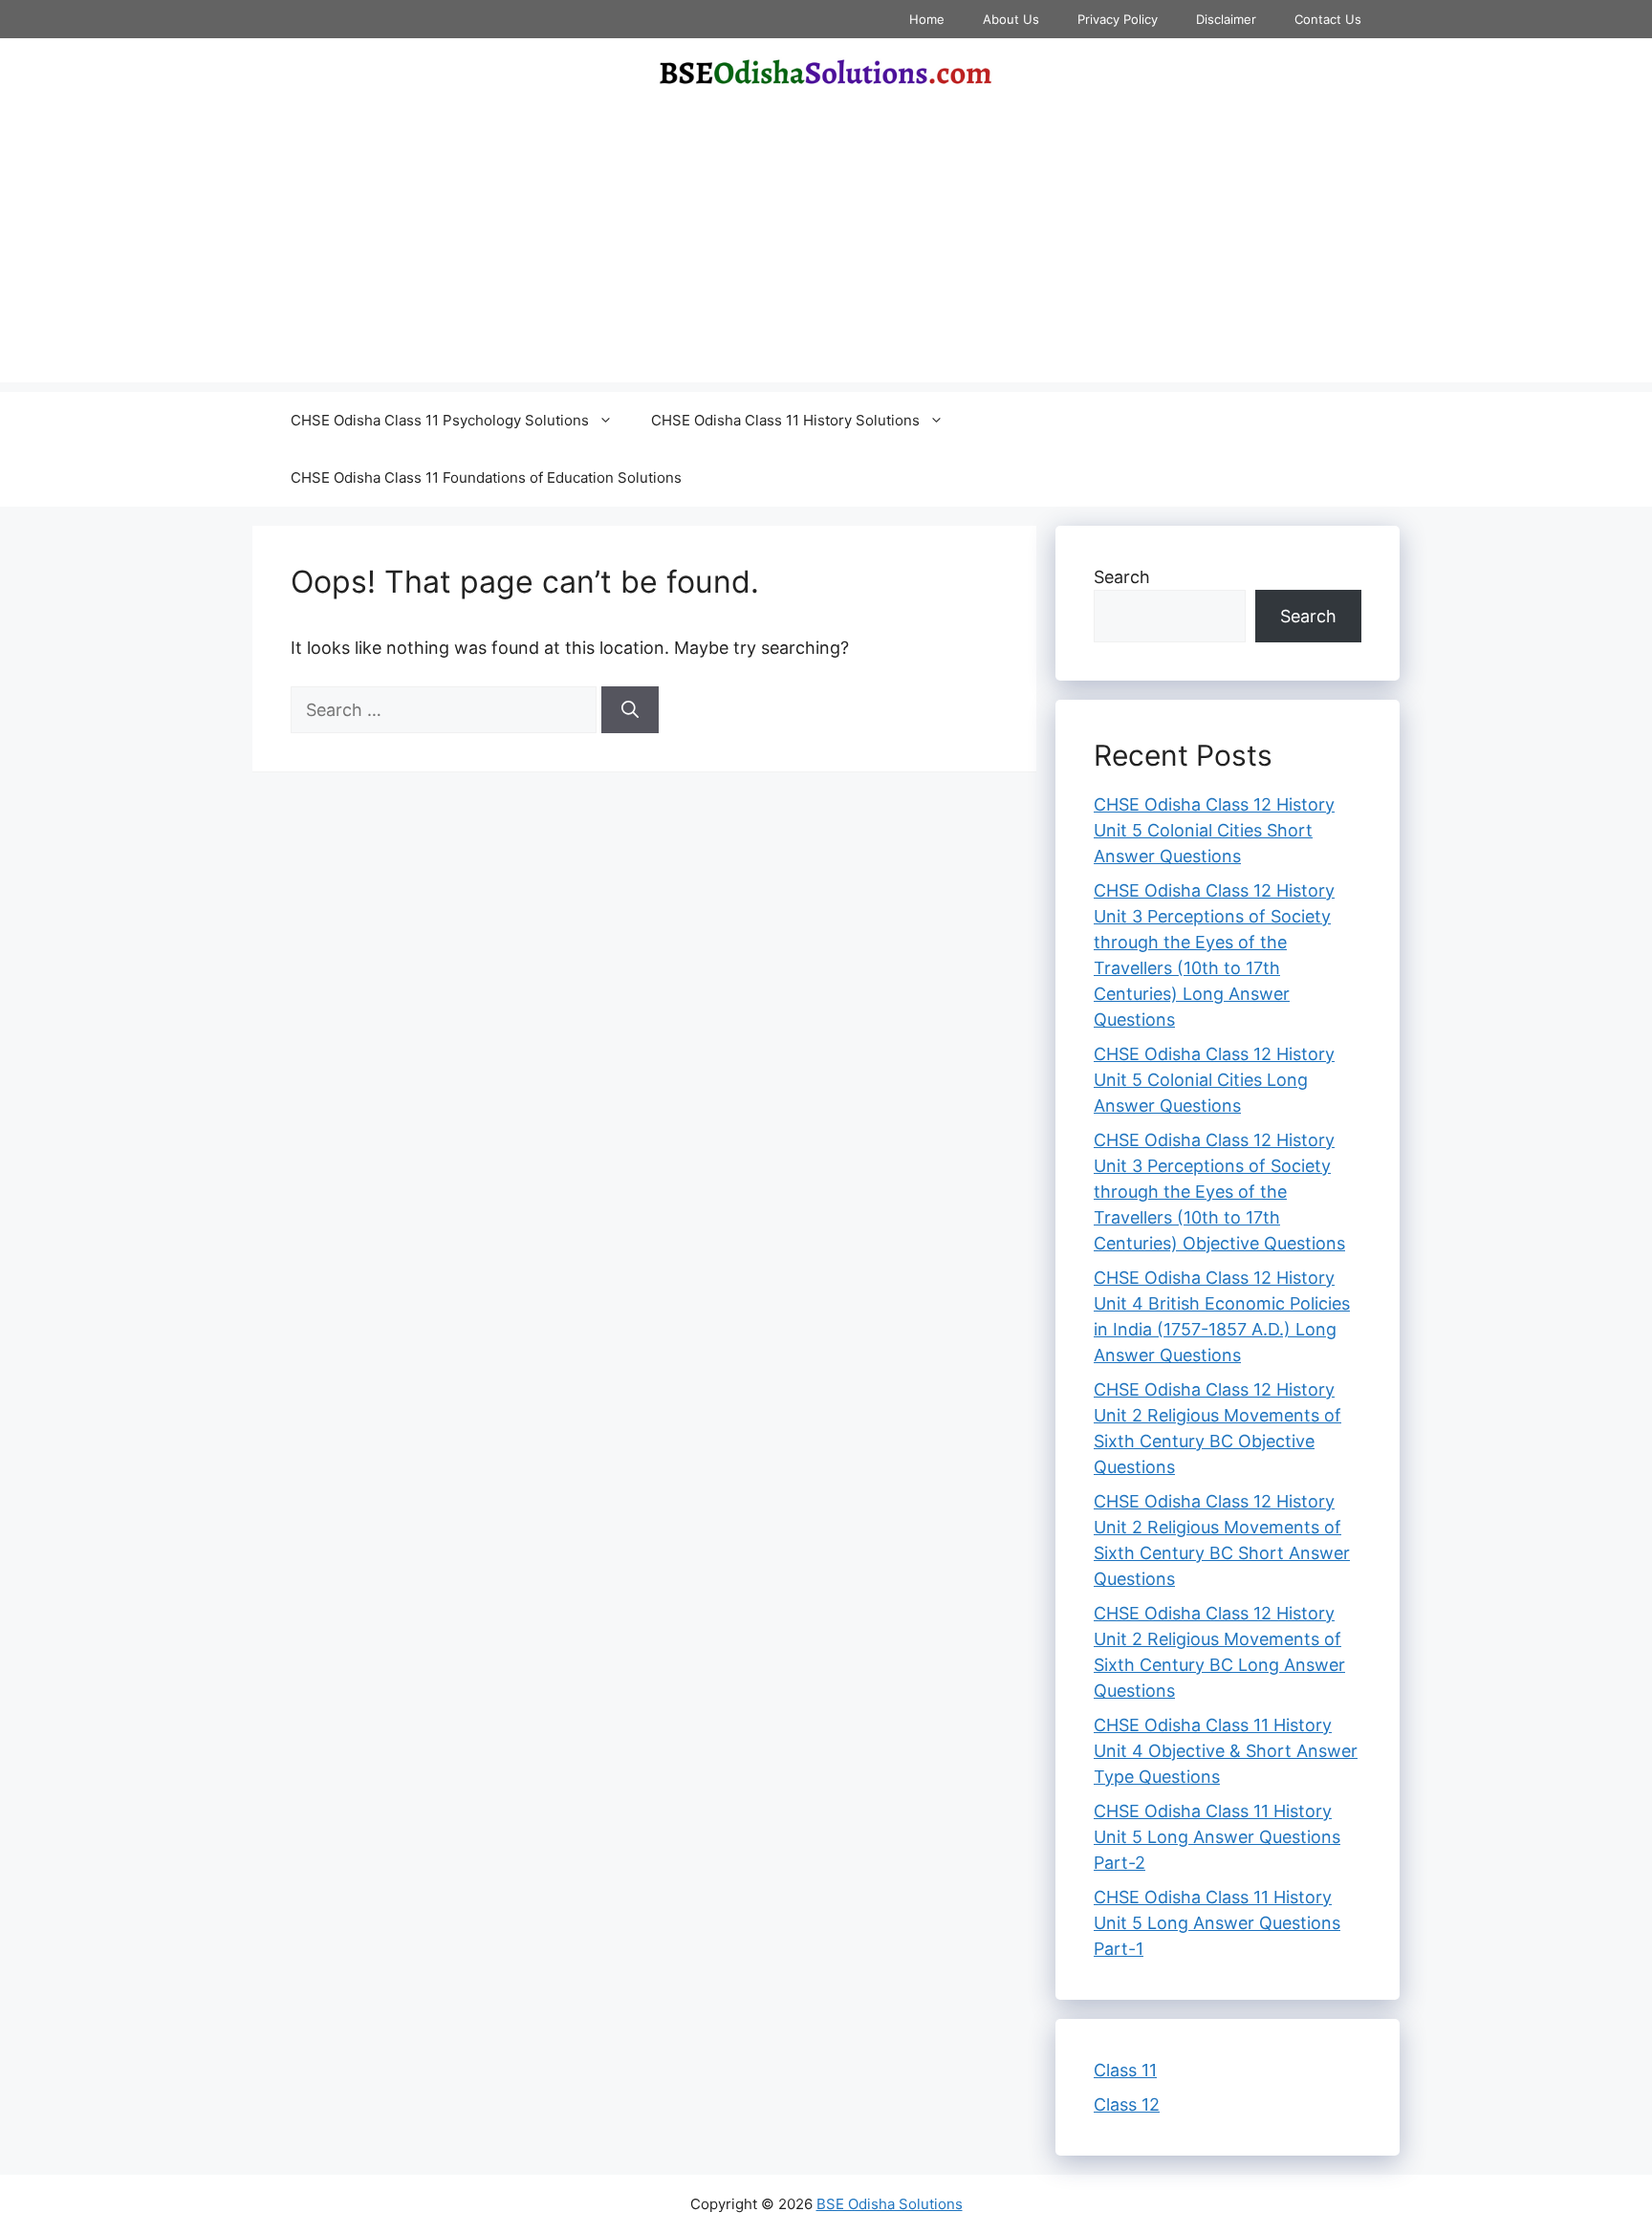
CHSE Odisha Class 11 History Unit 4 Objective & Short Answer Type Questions (1226, 1751)
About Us (1011, 19)
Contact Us (1328, 19)
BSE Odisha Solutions (890, 2204)
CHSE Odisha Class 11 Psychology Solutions (440, 420)
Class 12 (1127, 2104)
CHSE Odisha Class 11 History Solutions (785, 420)
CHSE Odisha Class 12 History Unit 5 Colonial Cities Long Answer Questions (1214, 1080)
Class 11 (1125, 2070)
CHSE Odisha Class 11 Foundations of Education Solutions (486, 477)
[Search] (630, 710)
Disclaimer (1226, 19)
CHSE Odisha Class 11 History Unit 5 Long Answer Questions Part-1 (1217, 1923)
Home (927, 19)
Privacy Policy (1118, 19)
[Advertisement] (826, 249)
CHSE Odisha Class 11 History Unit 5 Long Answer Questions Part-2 (1217, 1837)
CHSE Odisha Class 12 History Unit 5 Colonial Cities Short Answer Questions (1214, 830)
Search (1122, 577)
